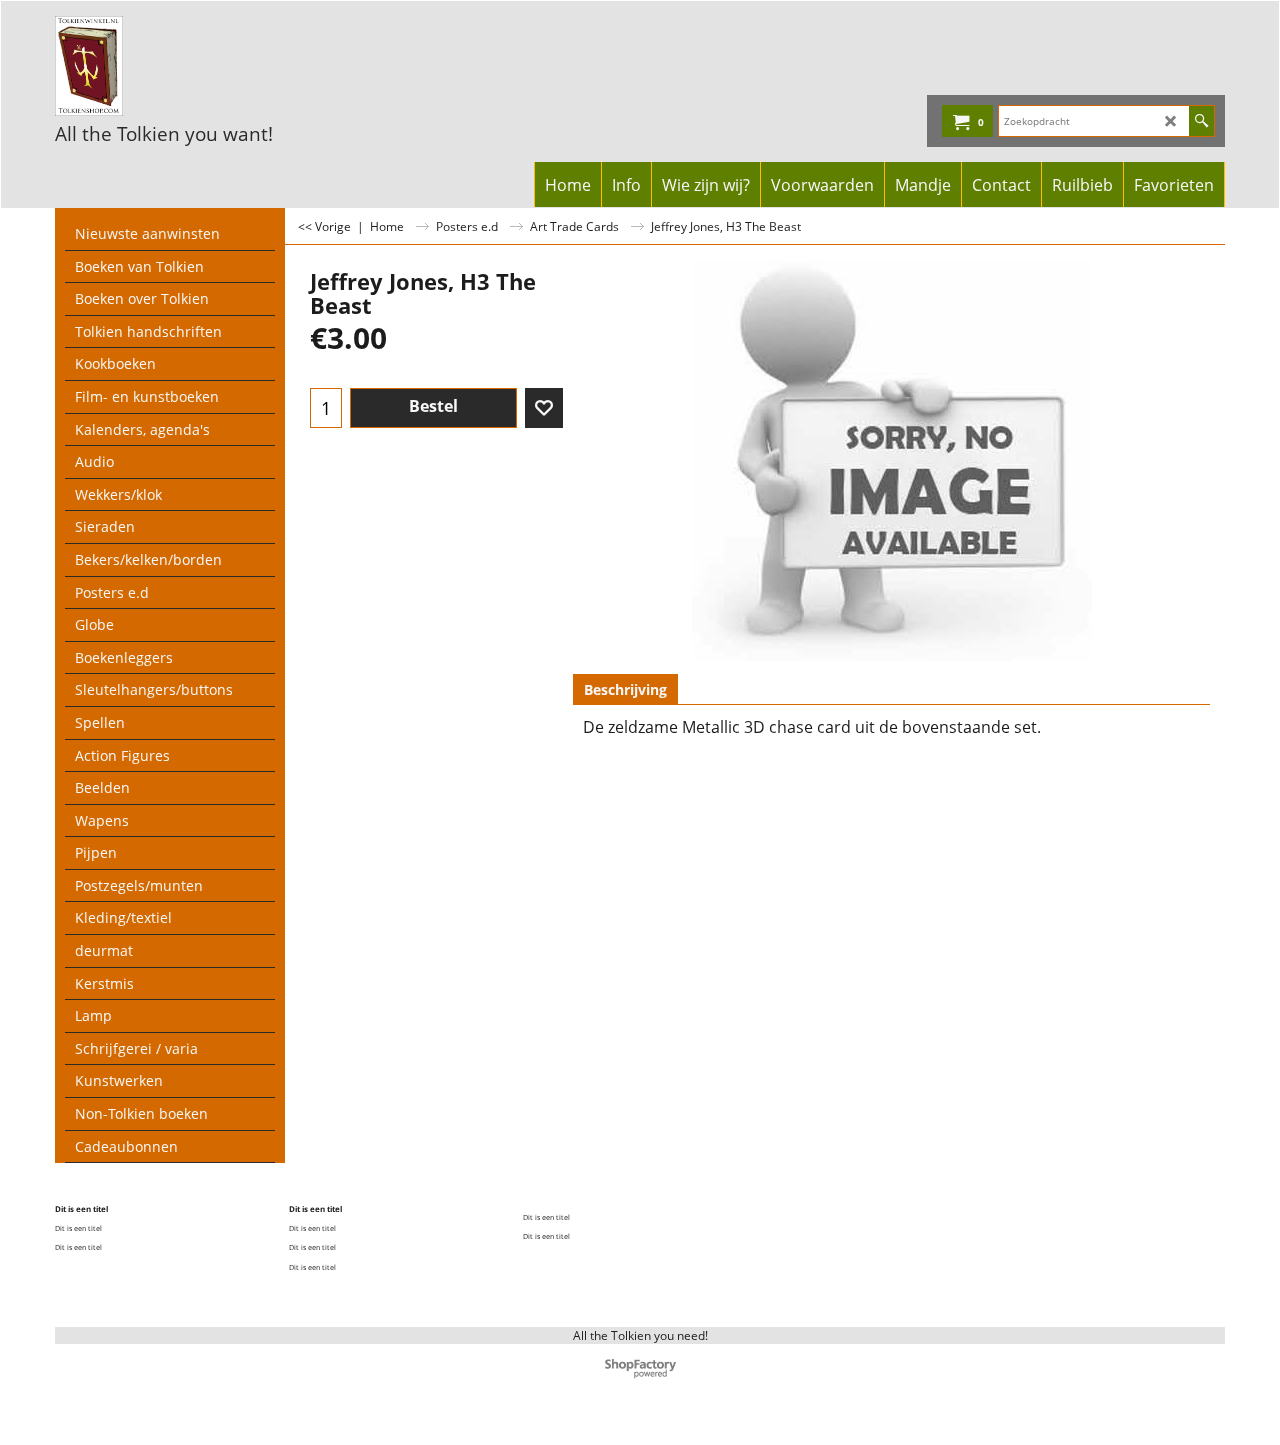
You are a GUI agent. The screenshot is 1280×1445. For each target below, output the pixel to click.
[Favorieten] (544, 408)
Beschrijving (625, 689)
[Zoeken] (1201, 121)
